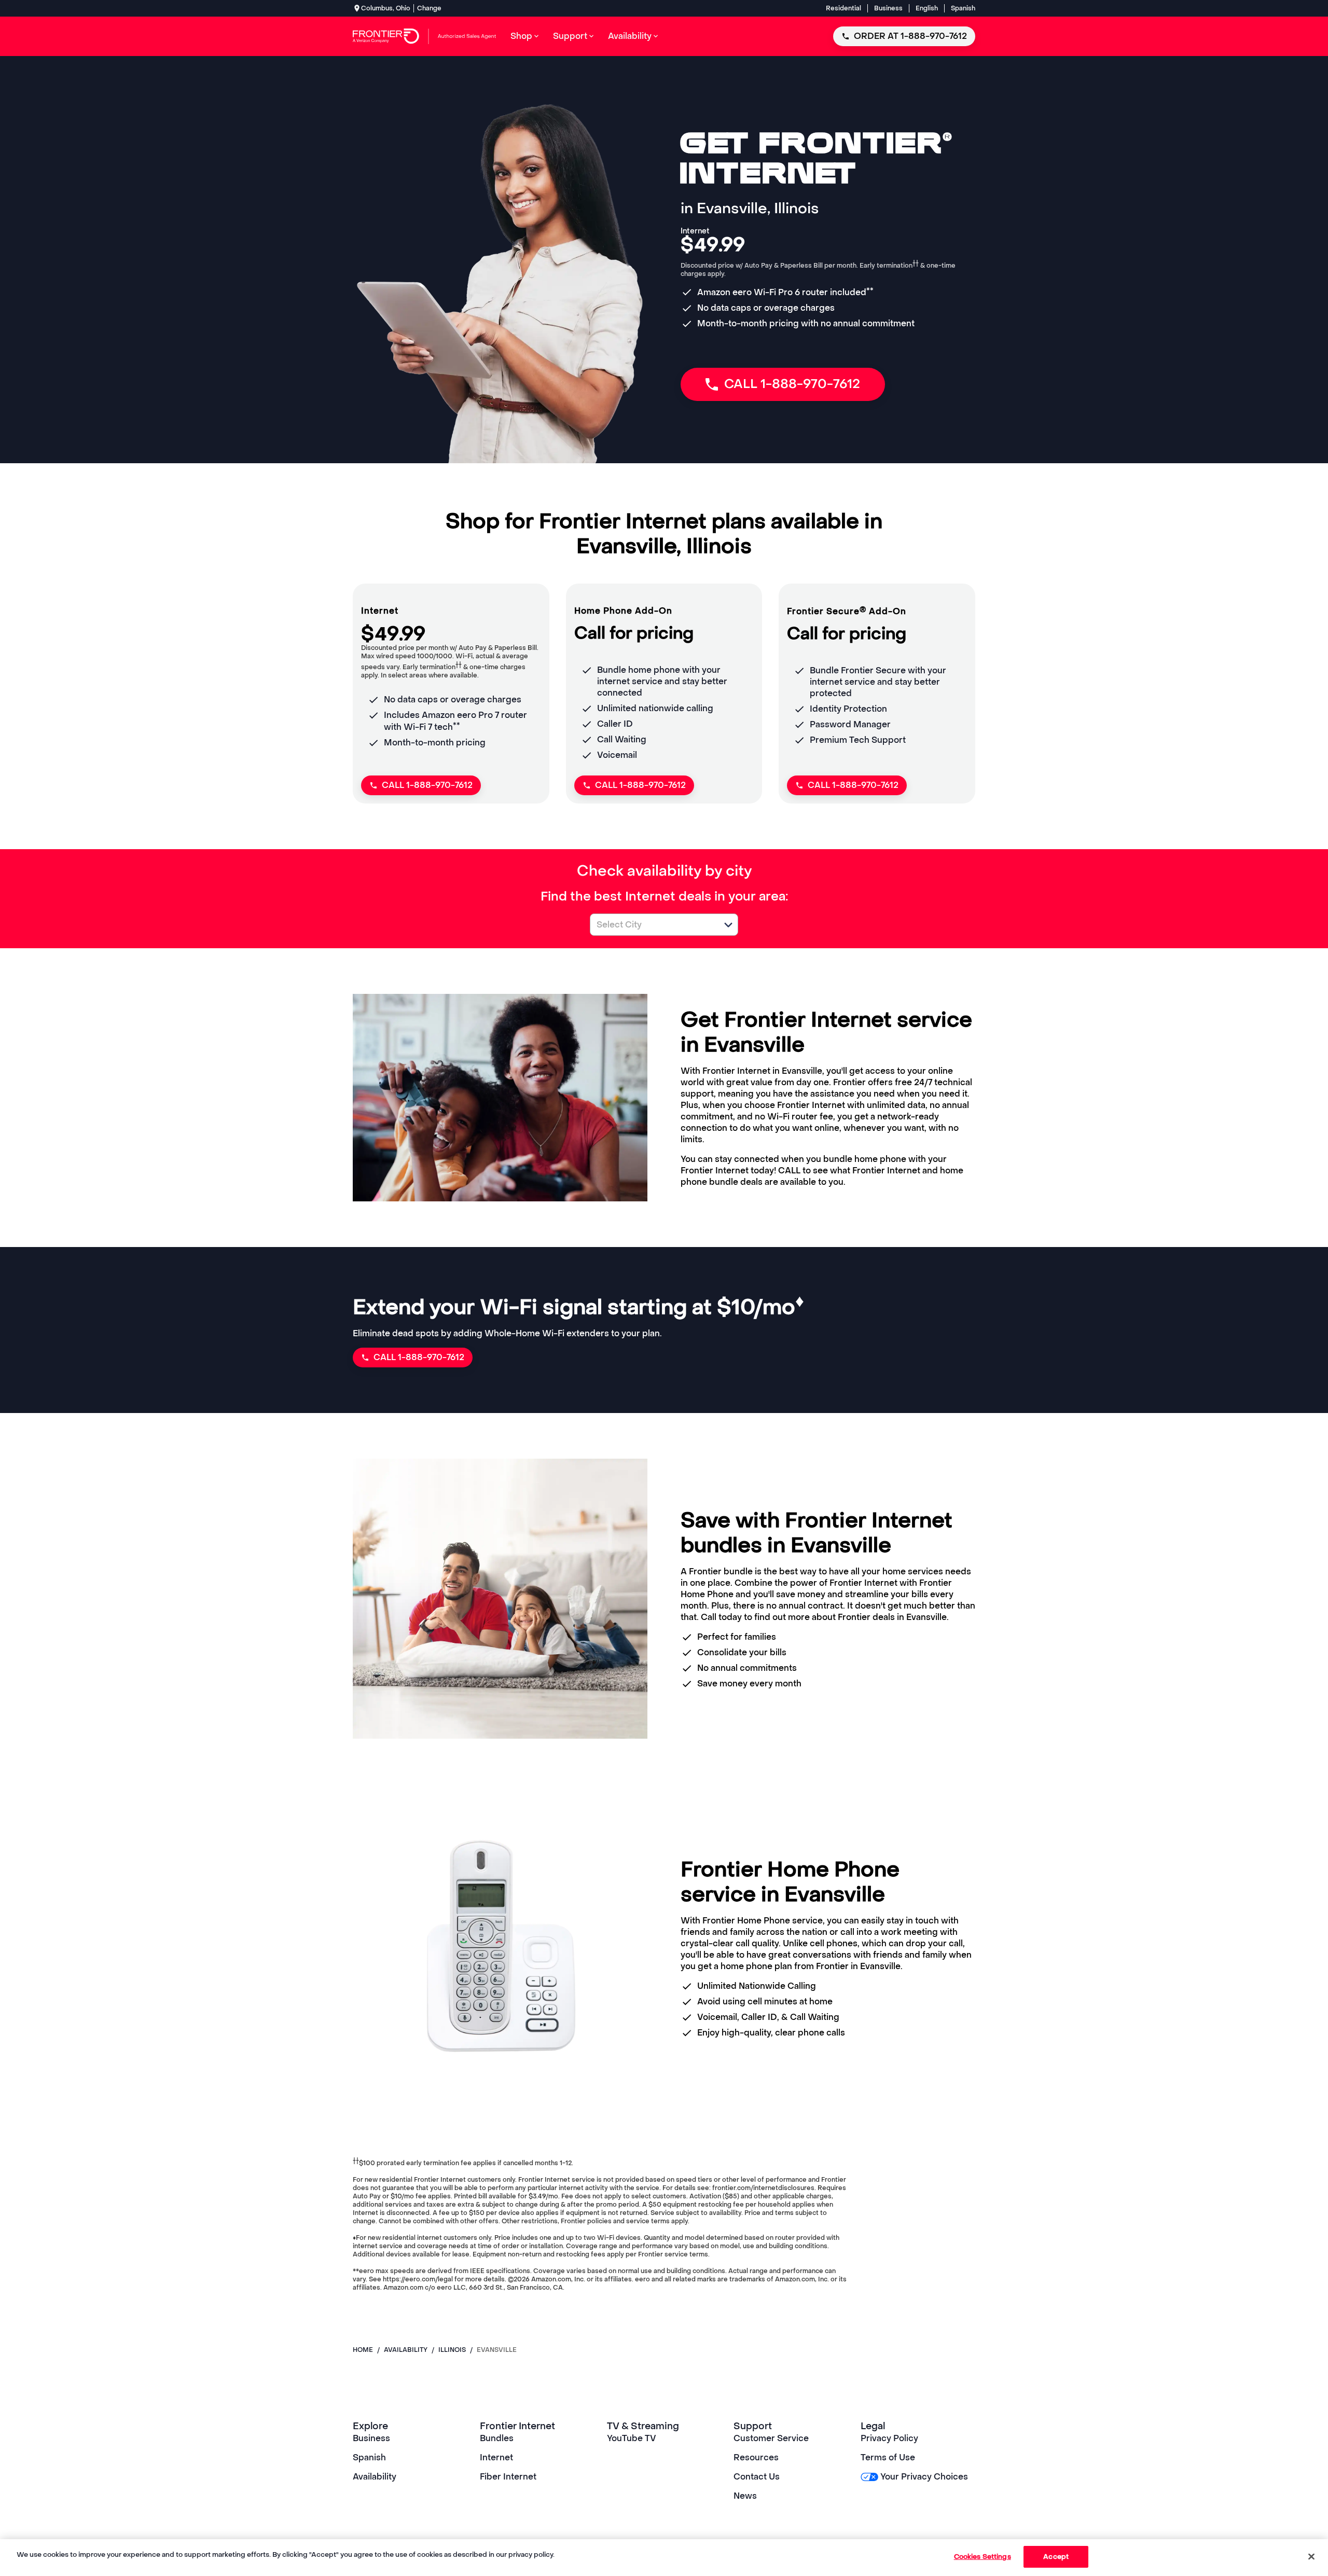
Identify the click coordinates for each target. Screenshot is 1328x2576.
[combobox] (653, 925)
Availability (375, 2477)
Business (888, 8)
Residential (843, 8)
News (745, 2496)
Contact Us (757, 2477)
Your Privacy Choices (924, 2477)
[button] (728, 925)
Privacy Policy (889, 2438)
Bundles (497, 2438)
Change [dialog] (429, 8)
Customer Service (771, 2438)
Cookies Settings (983, 2557)
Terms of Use (888, 2457)
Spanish (963, 8)
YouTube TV (632, 2438)
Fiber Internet (508, 2477)
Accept (1056, 2557)
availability (406, 2350)
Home (363, 2350)
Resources (756, 2457)
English (927, 8)
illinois (452, 2350)
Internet (496, 2457)
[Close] (1311, 2556)
